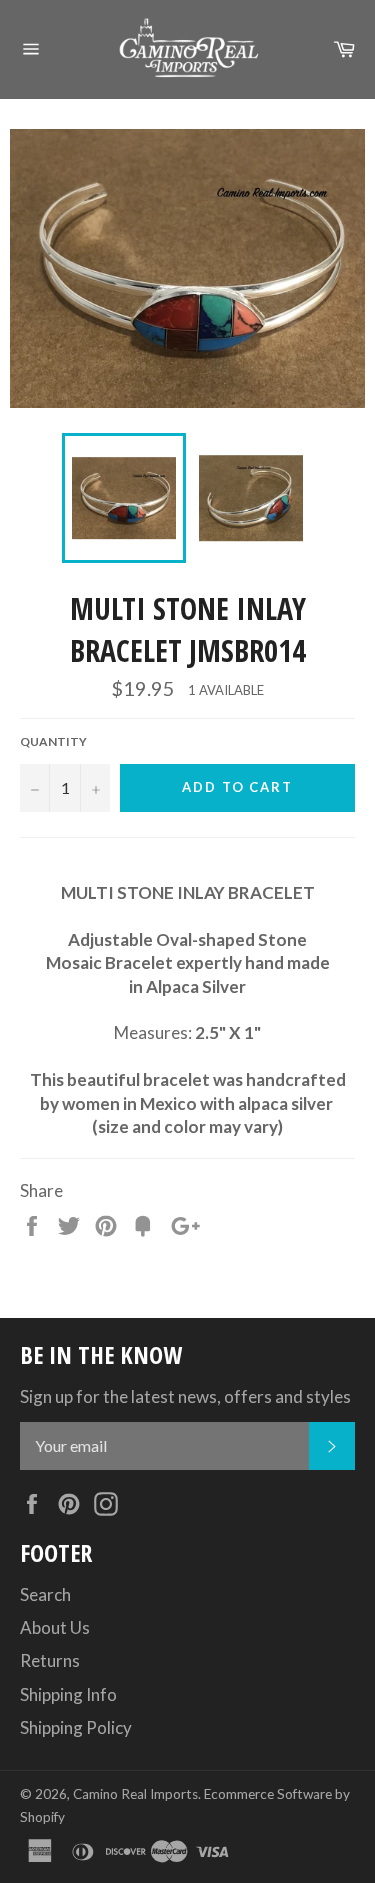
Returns (50, 1660)
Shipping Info (68, 1694)
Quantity (53, 741)
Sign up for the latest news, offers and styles (185, 1396)
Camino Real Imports (135, 1794)
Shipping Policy (76, 1727)
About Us (55, 1627)
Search (45, 1594)
